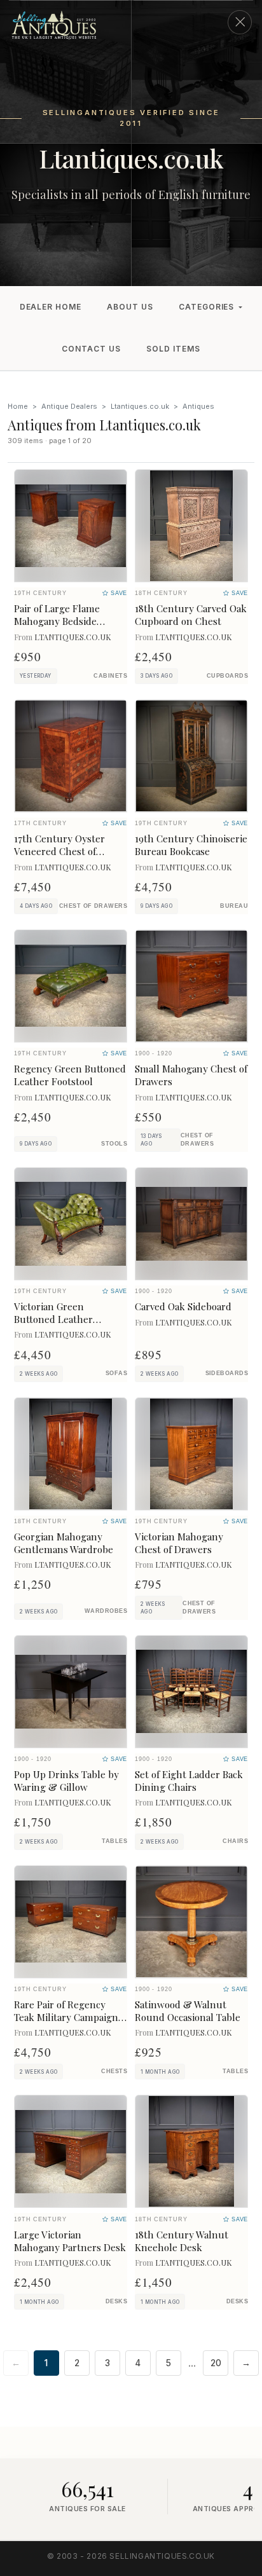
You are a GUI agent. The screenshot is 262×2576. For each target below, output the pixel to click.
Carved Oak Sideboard (183, 1306)
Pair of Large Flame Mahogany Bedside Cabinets (57, 621)
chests (114, 2071)
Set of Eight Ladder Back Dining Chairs (189, 1781)
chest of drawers (93, 906)
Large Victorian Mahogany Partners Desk (70, 2241)
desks (116, 2301)
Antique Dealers (69, 406)
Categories (207, 307)
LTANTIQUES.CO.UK (73, 637)
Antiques (198, 406)
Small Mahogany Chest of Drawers (191, 1075)
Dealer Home (51, 307)
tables (114, 1841)
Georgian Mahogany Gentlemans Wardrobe (64, 1543)
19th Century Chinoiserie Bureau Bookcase (191, 845)
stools (114, 1144)
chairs (235, 1841)
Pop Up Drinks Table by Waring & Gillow (66, 1781)
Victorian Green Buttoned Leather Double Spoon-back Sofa (68, 1319)
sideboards (227, 1373)
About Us (130, 307)
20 (216, 2363)
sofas (116, 1373)
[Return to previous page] (240, 22)
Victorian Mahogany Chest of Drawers (179, 1543)
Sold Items (173, 349)
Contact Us (91, 349)
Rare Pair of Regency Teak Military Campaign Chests (66, 2017)
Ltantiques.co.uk (140, 406)
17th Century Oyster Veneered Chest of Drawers (59, 851)
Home (18, 406)
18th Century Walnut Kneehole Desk (182, 2241)
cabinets (110, 676)
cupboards (227, 676)
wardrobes (106, 1611)
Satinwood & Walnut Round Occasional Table (188, 2011)
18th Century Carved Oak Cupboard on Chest (191, 615)
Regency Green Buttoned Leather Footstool (70, 1075)
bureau (234, 906)
